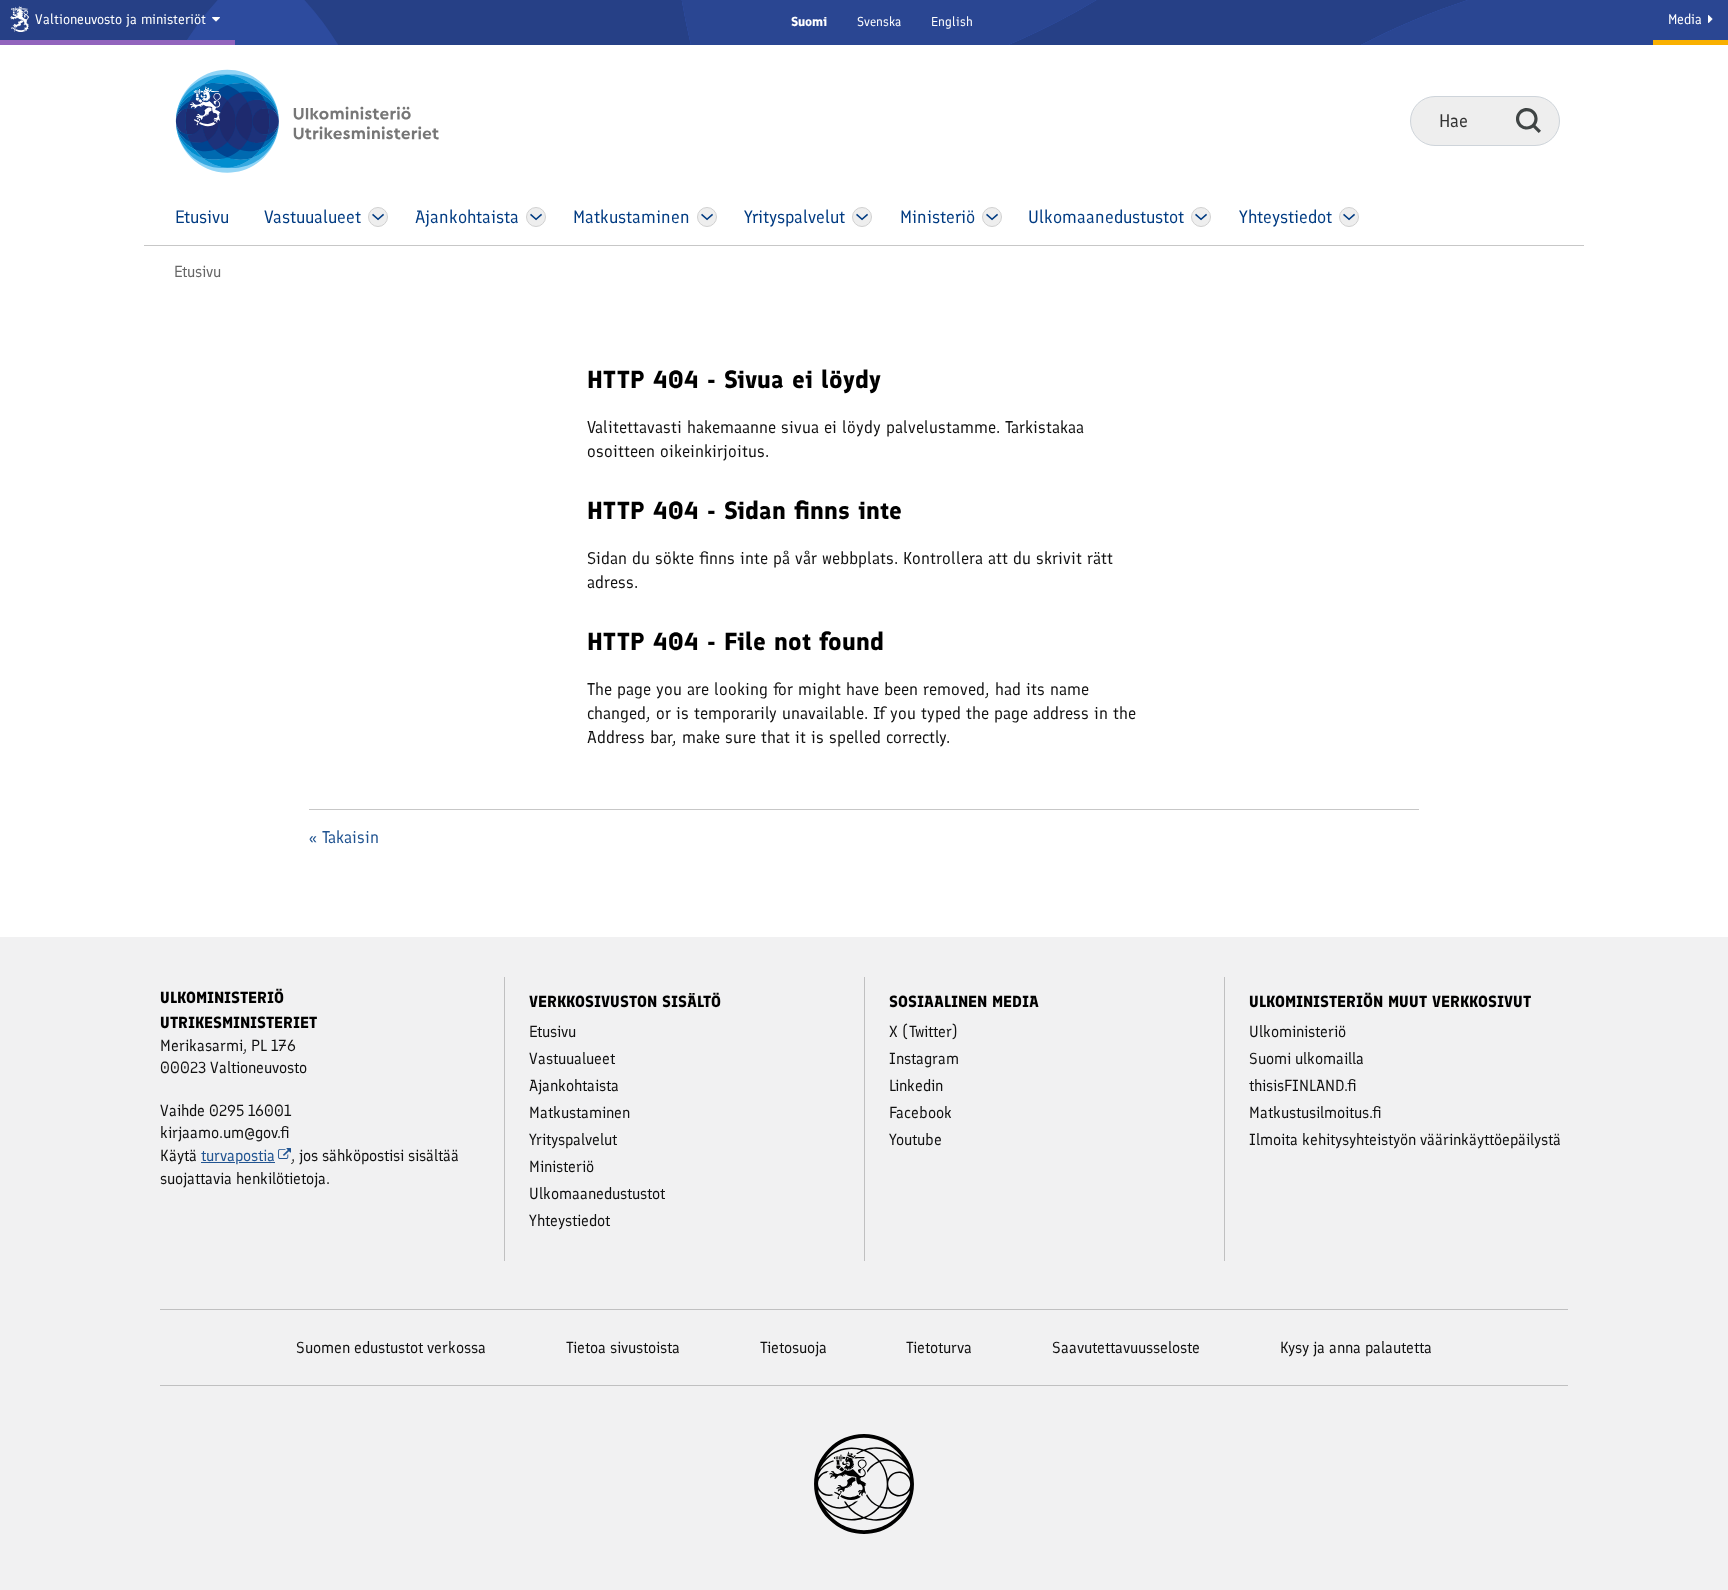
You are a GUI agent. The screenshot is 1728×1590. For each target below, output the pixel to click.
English (952, 21)
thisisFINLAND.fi (1303, 1085)
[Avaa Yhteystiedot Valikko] (1348, 217)
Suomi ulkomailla (1306, 1058)
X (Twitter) (923, 1031)
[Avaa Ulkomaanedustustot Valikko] (1200, 217)
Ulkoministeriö (1297, 1031)
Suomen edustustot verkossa (391, 1347)
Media (1687, 19)
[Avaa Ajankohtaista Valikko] (536, 217)
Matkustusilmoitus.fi (1315, 1112)
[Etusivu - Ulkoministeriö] (336, 121)
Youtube (915, 1139)
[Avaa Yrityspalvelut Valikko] (862, 217)
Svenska (879, 21)
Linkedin (916, 1085)
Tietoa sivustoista (623, 1347)
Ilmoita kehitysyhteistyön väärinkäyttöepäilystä (1405, 1139)
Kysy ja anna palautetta (1356, 1347)
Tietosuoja (793, 1347)
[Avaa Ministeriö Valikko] (992, 217)
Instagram (924, 1058)
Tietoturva (939, 1347)
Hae (1528, 120)
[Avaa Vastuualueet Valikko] (378, 217)
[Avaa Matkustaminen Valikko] (707, 217)
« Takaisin (344, 837)
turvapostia (238, 1155)
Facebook (920, 1112)
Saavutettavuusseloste (1126, 1347)
